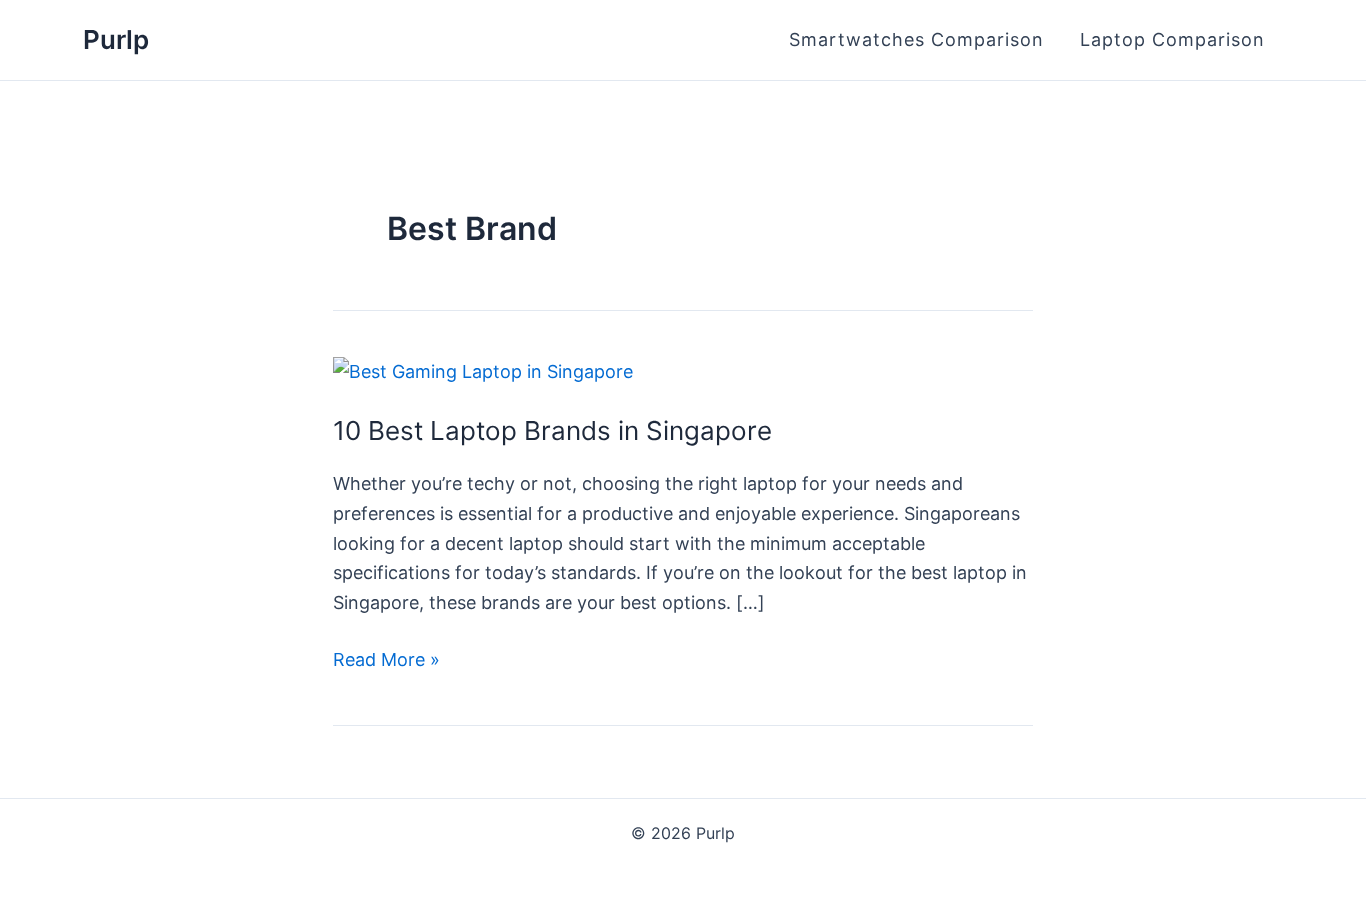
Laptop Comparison (1172, 39)
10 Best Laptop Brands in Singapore (552, 430)
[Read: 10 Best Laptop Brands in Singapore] (483, 370)
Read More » (386, 657)
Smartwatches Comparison (916, 39)
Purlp (116, 39)
